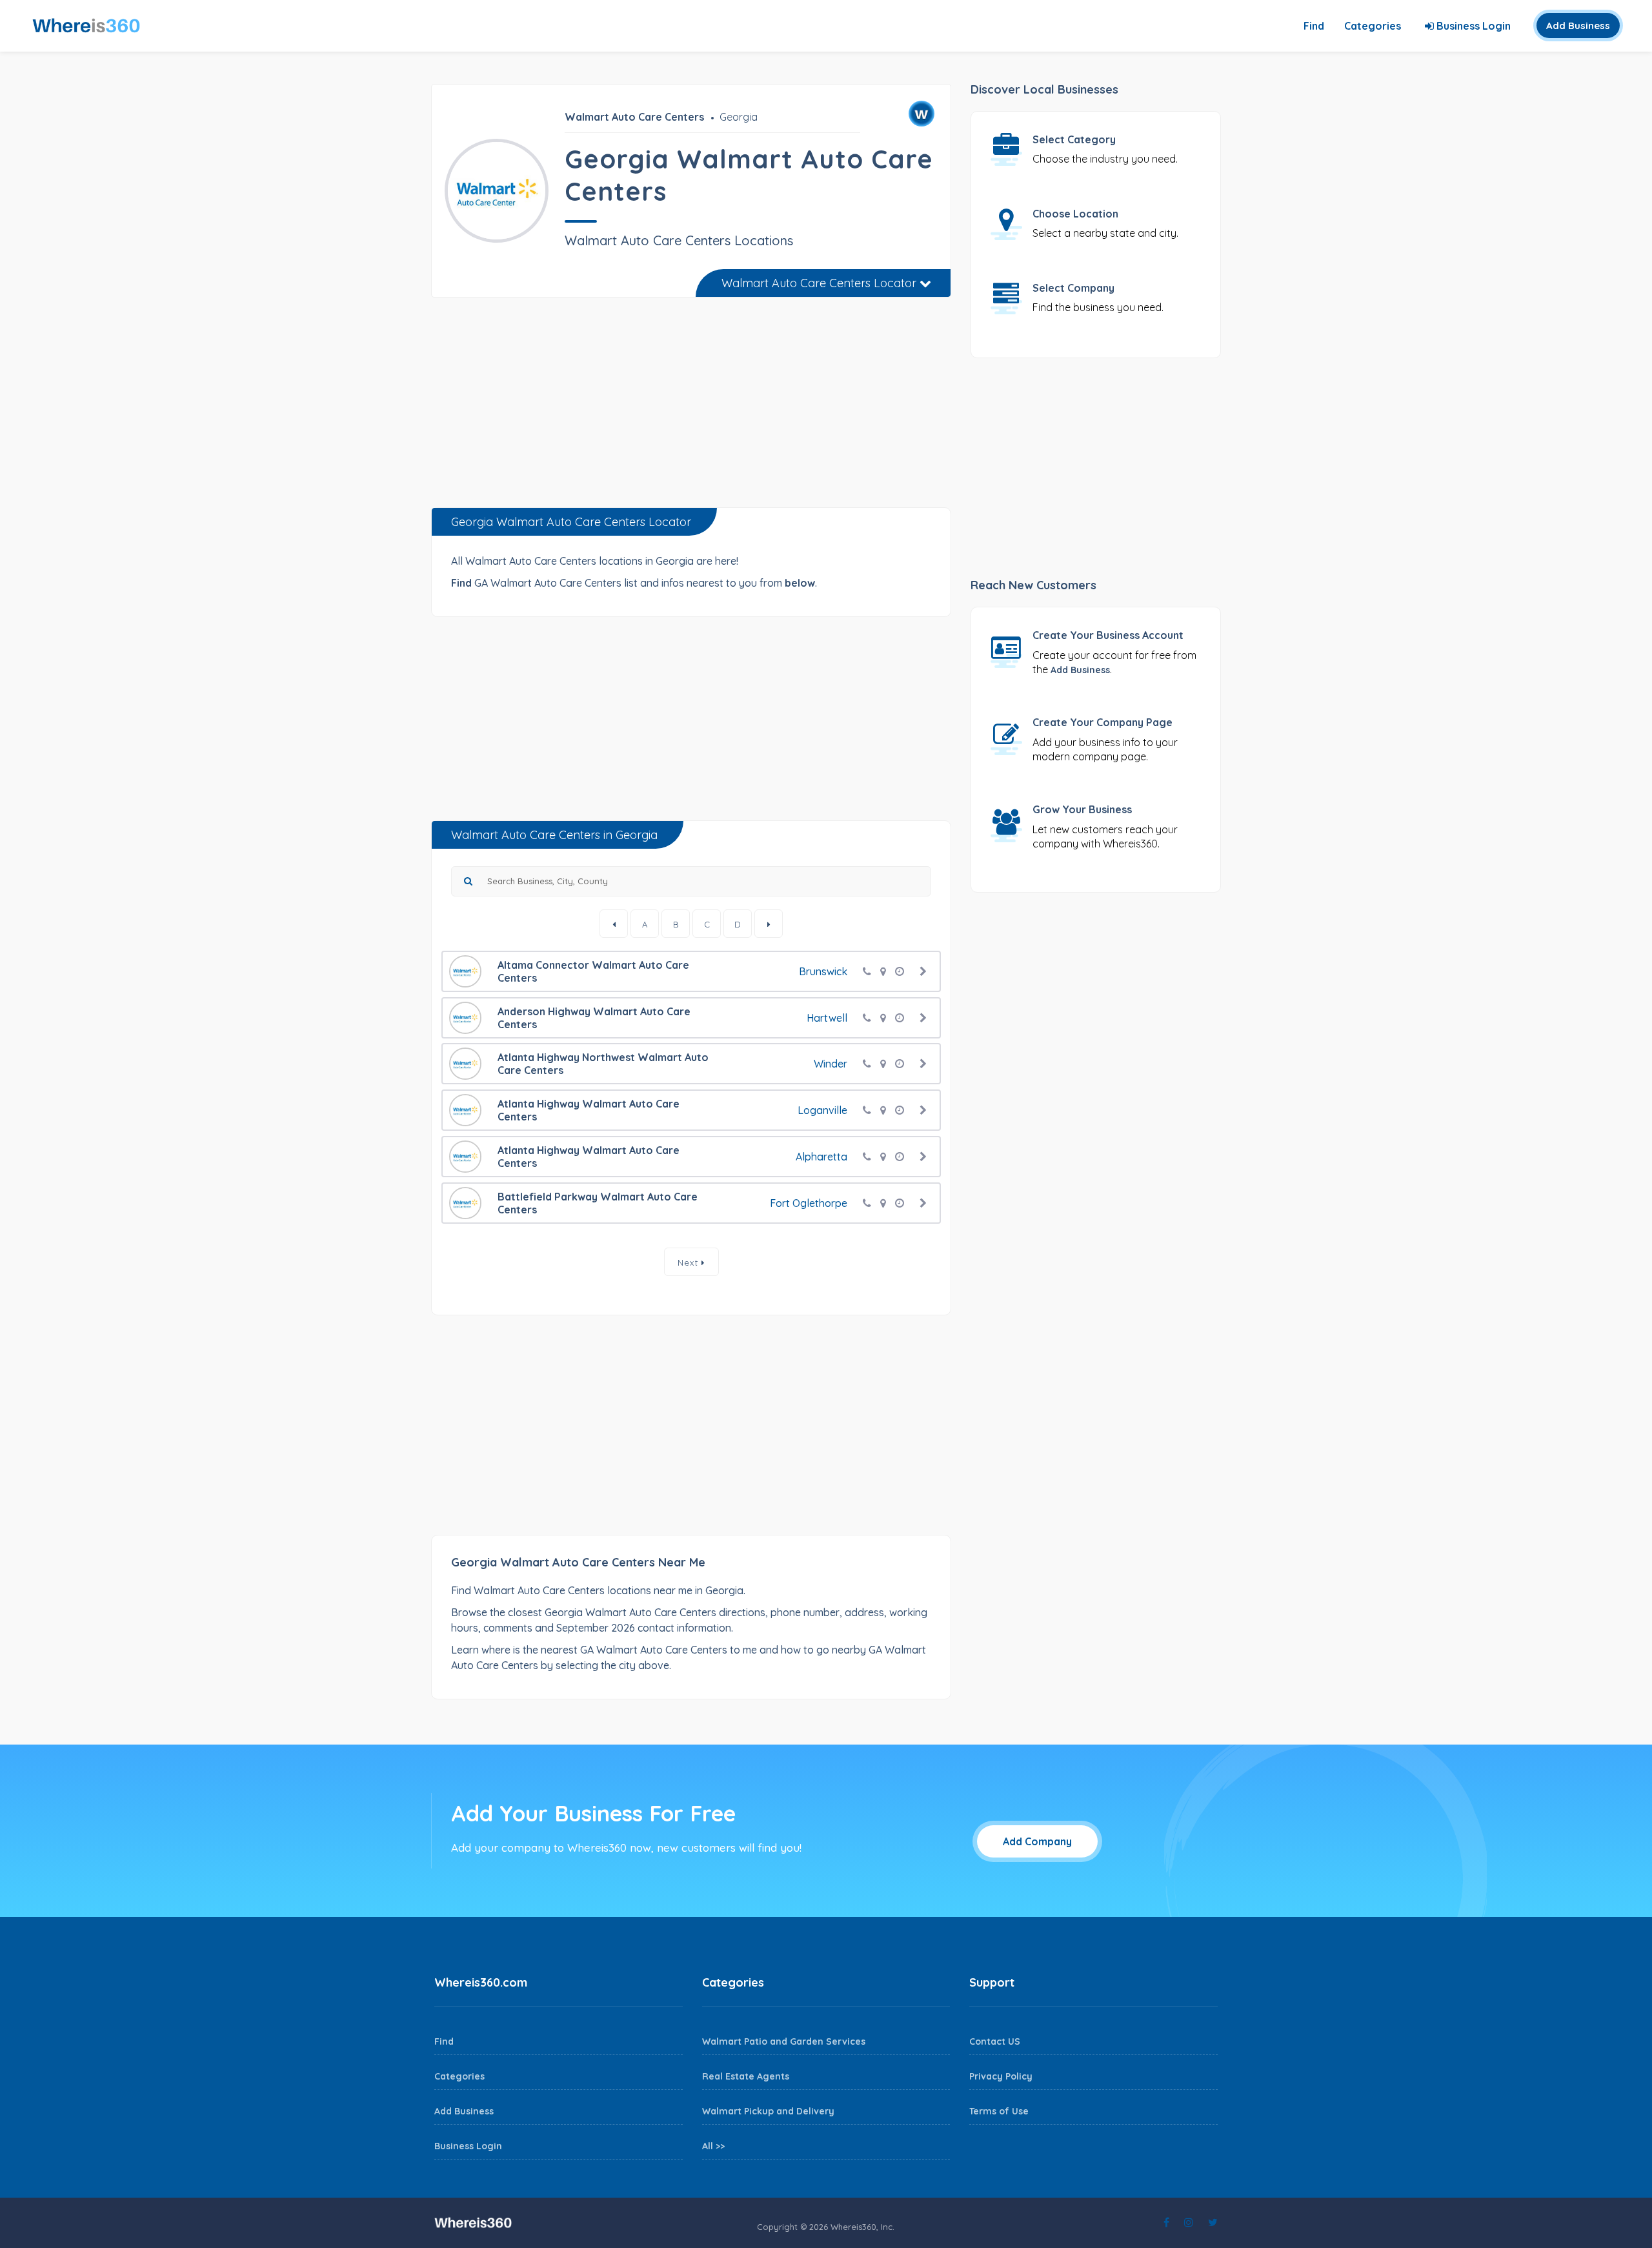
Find (1314, 26)
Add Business (1578, 25)
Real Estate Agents (746, 2076)
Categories (1373, 26)
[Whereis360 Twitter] (1213, 2222)
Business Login (1472, 26)
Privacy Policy (1001, 2076)
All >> (713, 2146)
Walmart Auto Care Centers (634, 117)
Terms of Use (999, 2111)
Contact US (995, 2041)
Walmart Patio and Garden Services (784, 2041)
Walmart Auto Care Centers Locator (821, 283)
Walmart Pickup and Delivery (768, 2111)
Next (690, 1262)
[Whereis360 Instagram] (1189, 2222)
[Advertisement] (691, 407)
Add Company (1037, 1841)
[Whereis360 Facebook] (1166, 2222)
